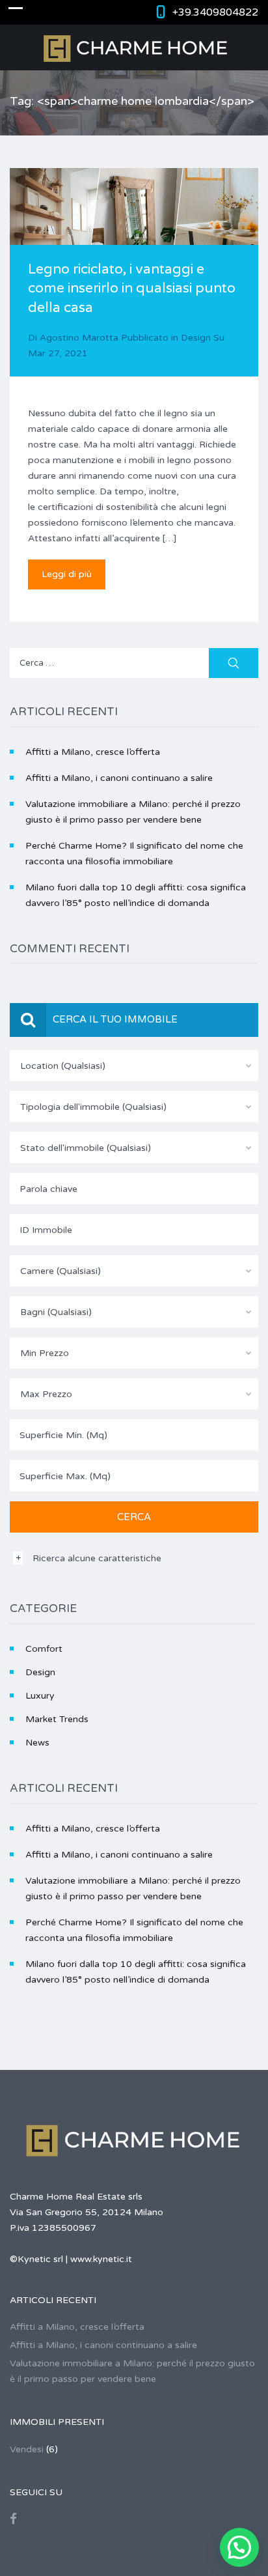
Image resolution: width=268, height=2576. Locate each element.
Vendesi (27, 2449)
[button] (239, 2547)
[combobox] (134, 1066)
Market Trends (57, 1719)
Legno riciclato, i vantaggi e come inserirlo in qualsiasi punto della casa (132, 289)
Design (196, 338)
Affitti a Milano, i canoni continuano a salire (119, 778)
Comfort (44, 1649)
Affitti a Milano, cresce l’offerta (93, 752)
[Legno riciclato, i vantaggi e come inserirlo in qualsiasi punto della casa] (134, 233)
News (37, 1743)
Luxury (40, 1696)
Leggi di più (67, 574)
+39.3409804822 (215, 12)
